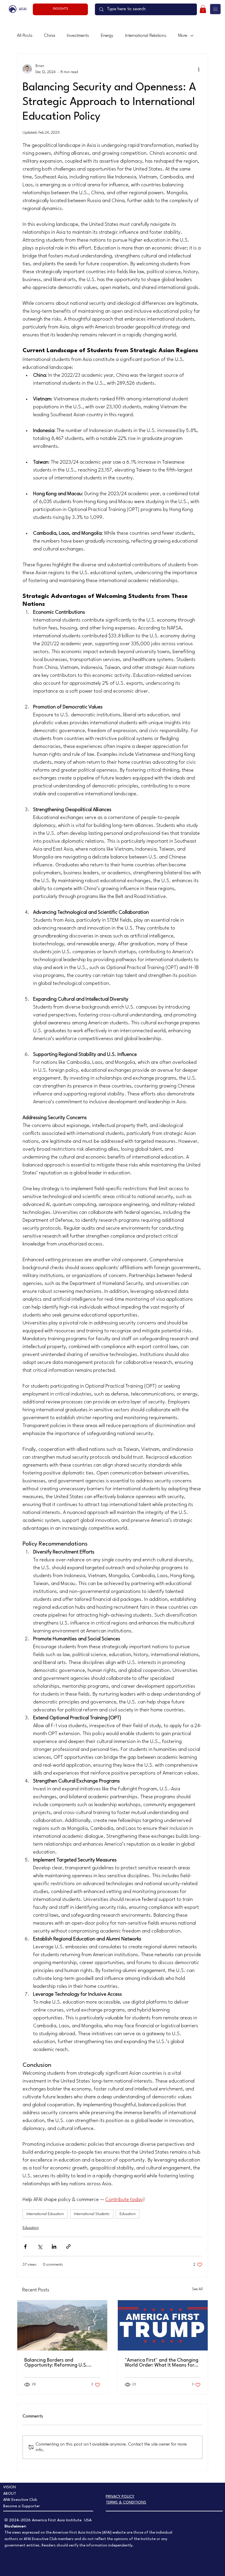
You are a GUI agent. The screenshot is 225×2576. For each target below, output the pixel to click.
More (183, 36)
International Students (92, 2214)
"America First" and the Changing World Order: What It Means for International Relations (162, 2363)
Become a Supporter (22, 2506)
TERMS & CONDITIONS (126, 2502)
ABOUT (10, 2494)
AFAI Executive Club (20, 2500)
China (50, 36)
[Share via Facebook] (25, 2247)
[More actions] (199, 69)
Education (128, 2214)
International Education (45, 2214)
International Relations (146, 36)
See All (197, 2289)
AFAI (23, 9)
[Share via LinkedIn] (54, 2247)
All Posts (25, 36)
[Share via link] (68, 2247)
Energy (107, 36)
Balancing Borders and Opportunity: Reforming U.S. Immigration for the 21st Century (60, 2363)
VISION (10, 2487)
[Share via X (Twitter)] (40, 2247)
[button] (203, 9)
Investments (78, 36)
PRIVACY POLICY (120, 2497)
